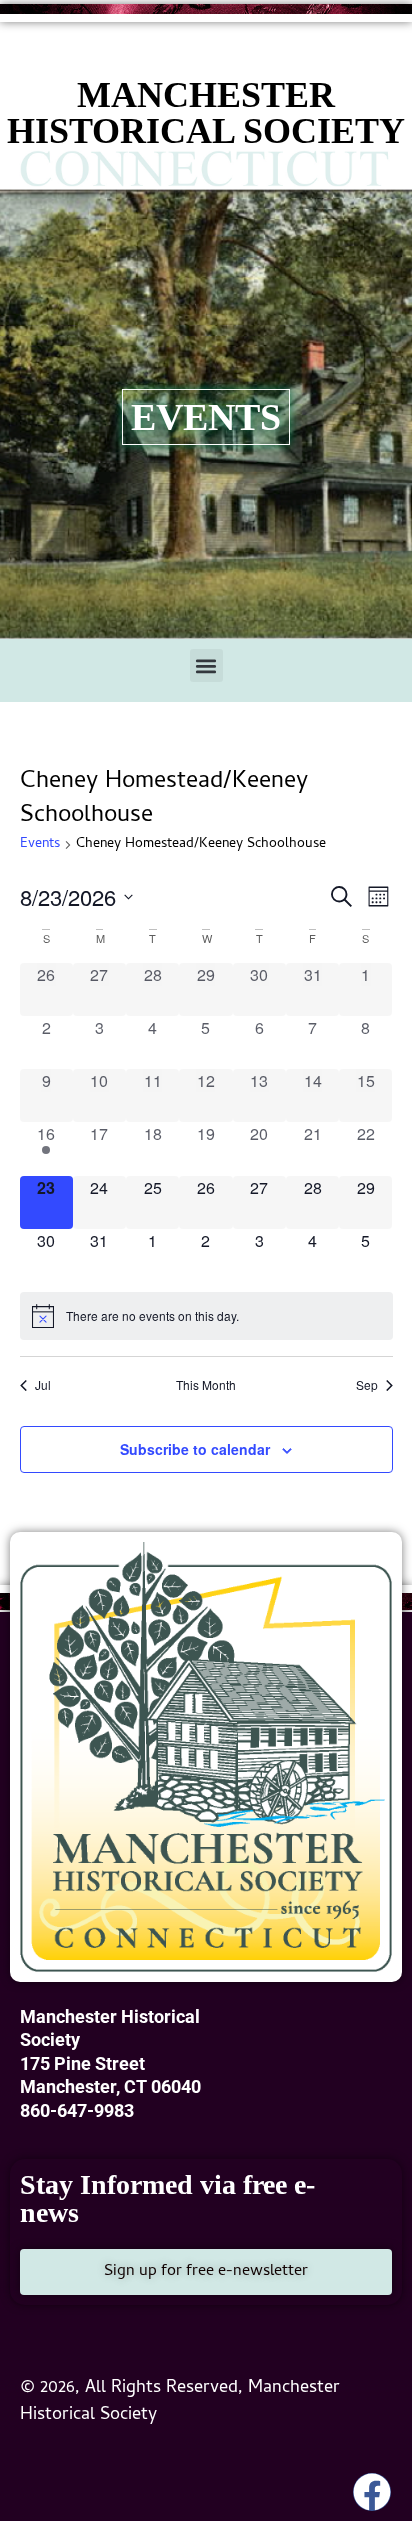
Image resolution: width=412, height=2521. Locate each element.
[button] (206, 665)
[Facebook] (372, 2492)
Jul (43, 1385)
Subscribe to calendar (195, 1449)
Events (40, 845)
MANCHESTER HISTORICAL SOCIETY (206, 113)
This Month (206, 1385)
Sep (367, 1385)
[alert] (206, 1316)
